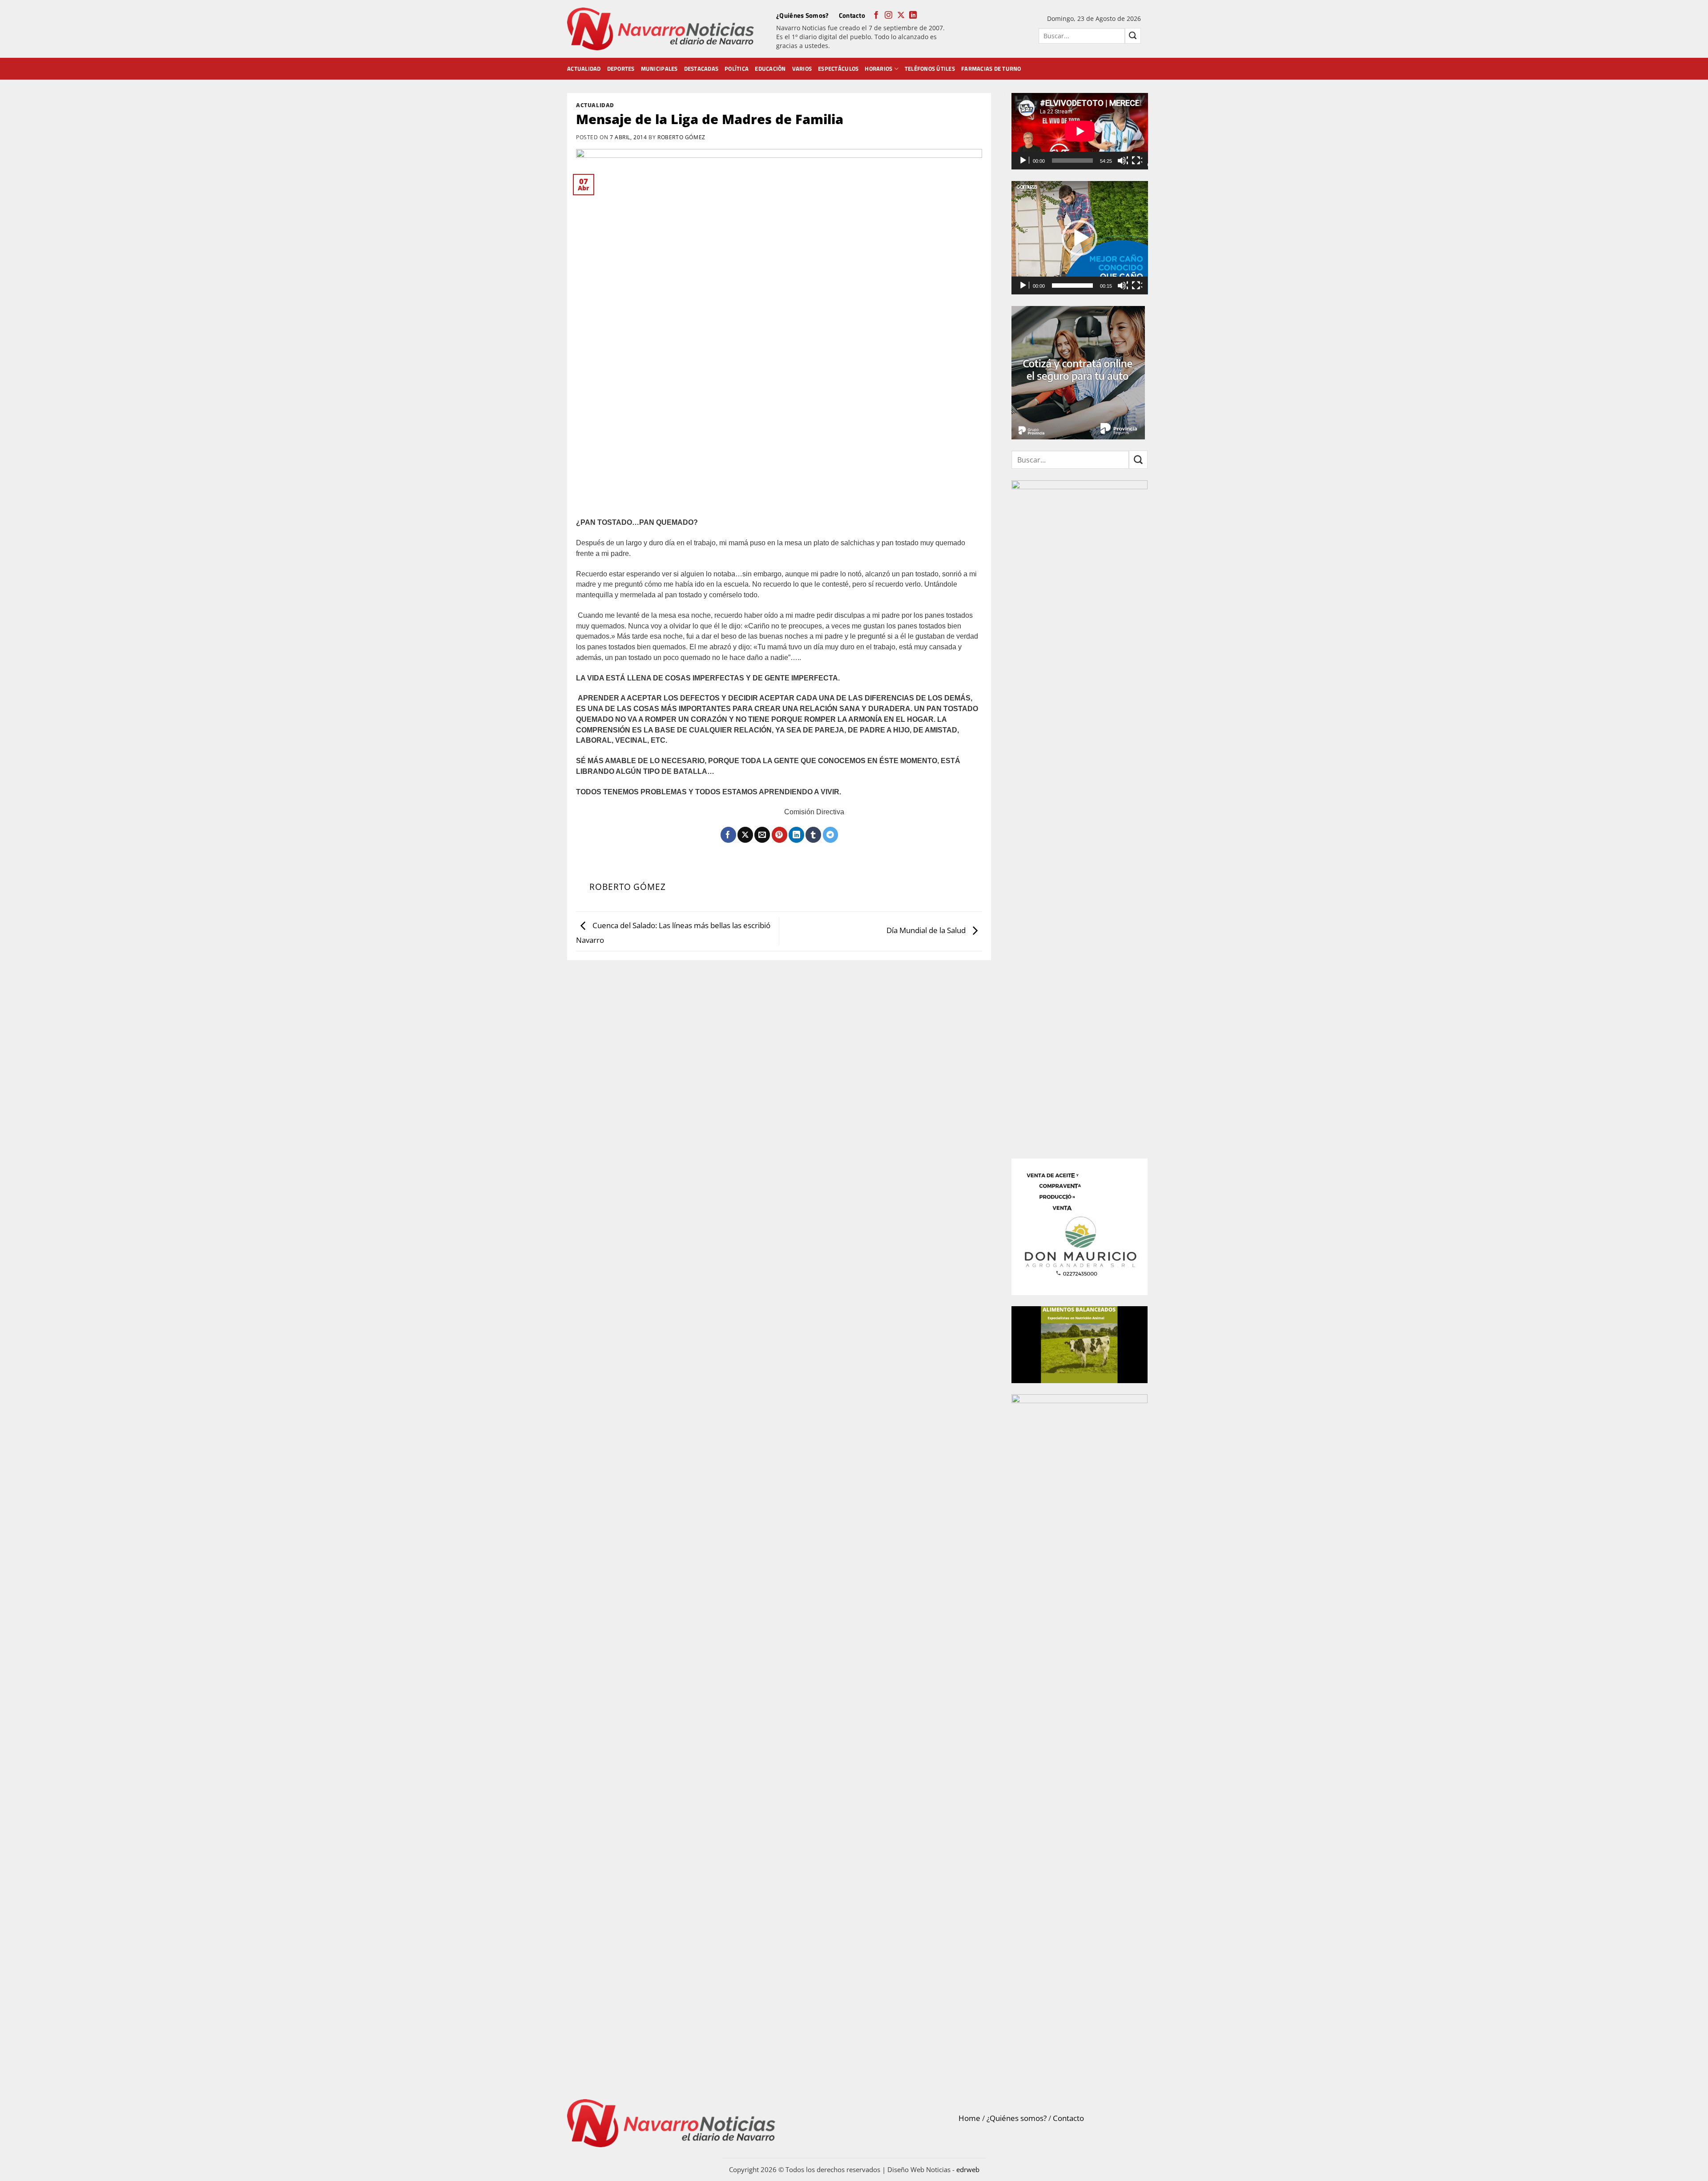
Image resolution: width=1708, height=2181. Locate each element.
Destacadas (701, 68)
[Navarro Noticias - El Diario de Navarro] (661, 29)
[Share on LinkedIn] (796, 835)
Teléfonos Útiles (930, 68)
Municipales (659, 68)
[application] (1080, 131)
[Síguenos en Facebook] (876, 16)
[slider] (1073, 286)
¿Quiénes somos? (1017, 2118)
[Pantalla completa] (1137, 161)
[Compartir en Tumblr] (813, 835)
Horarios (878, 68)
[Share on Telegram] (831, 835)
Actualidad (584, 68)
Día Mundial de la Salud (927, 930)
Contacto (852, 15)
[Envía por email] (762, 835)
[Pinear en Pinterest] (779, 835)
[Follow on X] (901, 16)
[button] (1080, 238)
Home (969, 2118)
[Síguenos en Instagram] (888, 16)
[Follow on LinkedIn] (913, 16)
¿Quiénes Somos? (803, 15)
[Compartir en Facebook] (728, 835)
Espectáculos (838, 68)
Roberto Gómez (681, 137)
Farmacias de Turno (991, 68)
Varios (802, 68)
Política (737, 68)
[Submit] (1133, 36)
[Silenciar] (1123, 161)
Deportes (621, 68)
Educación (770, 68)
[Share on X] (745, 835)
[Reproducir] (1024, 161)
